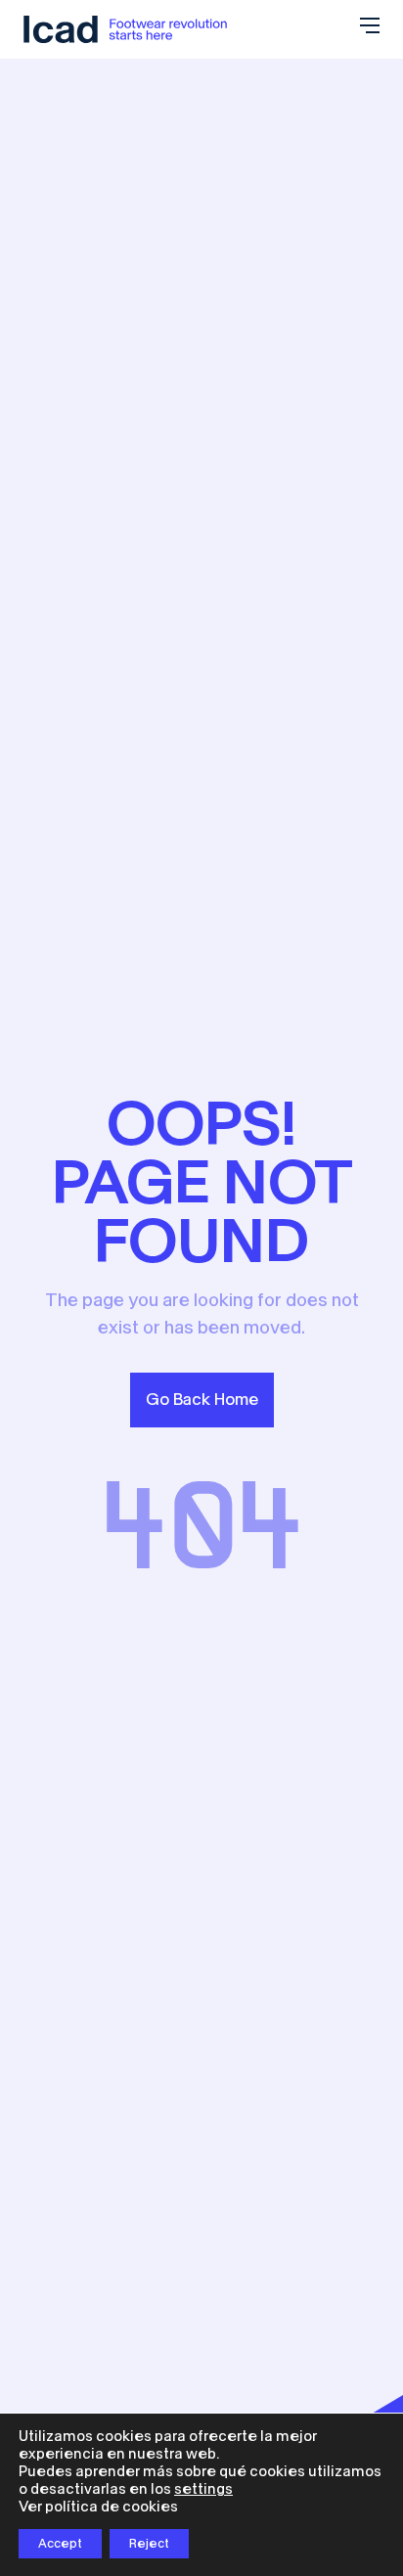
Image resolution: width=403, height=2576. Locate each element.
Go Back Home (202, 1400)
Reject (149, 2544)
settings (203, 2489)
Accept (60, 2544)
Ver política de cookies (98, 2507)
